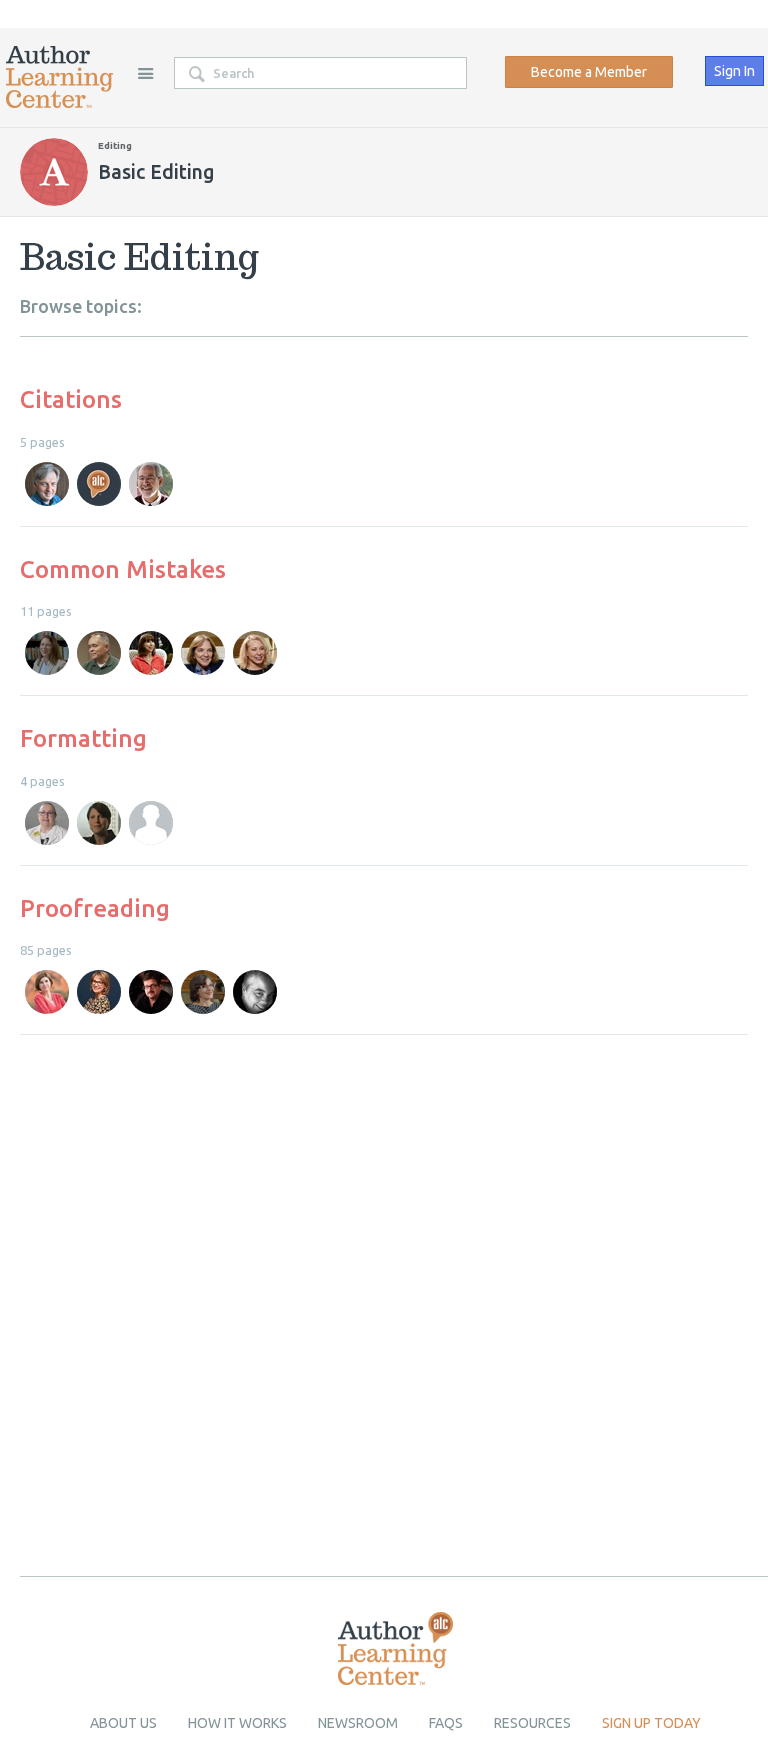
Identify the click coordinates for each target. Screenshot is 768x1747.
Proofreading (95, 908)
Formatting (83, 738)
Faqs (446, 1723)
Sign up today (651, 1723)
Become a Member (589, 72)
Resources (532, 1723)
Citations (71, 399)
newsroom (358, 1723)
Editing (115, 145)
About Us (123, 1723)
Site (145, 73)
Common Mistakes (123, 569)
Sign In (734, 71)
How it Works (237, 1723)
